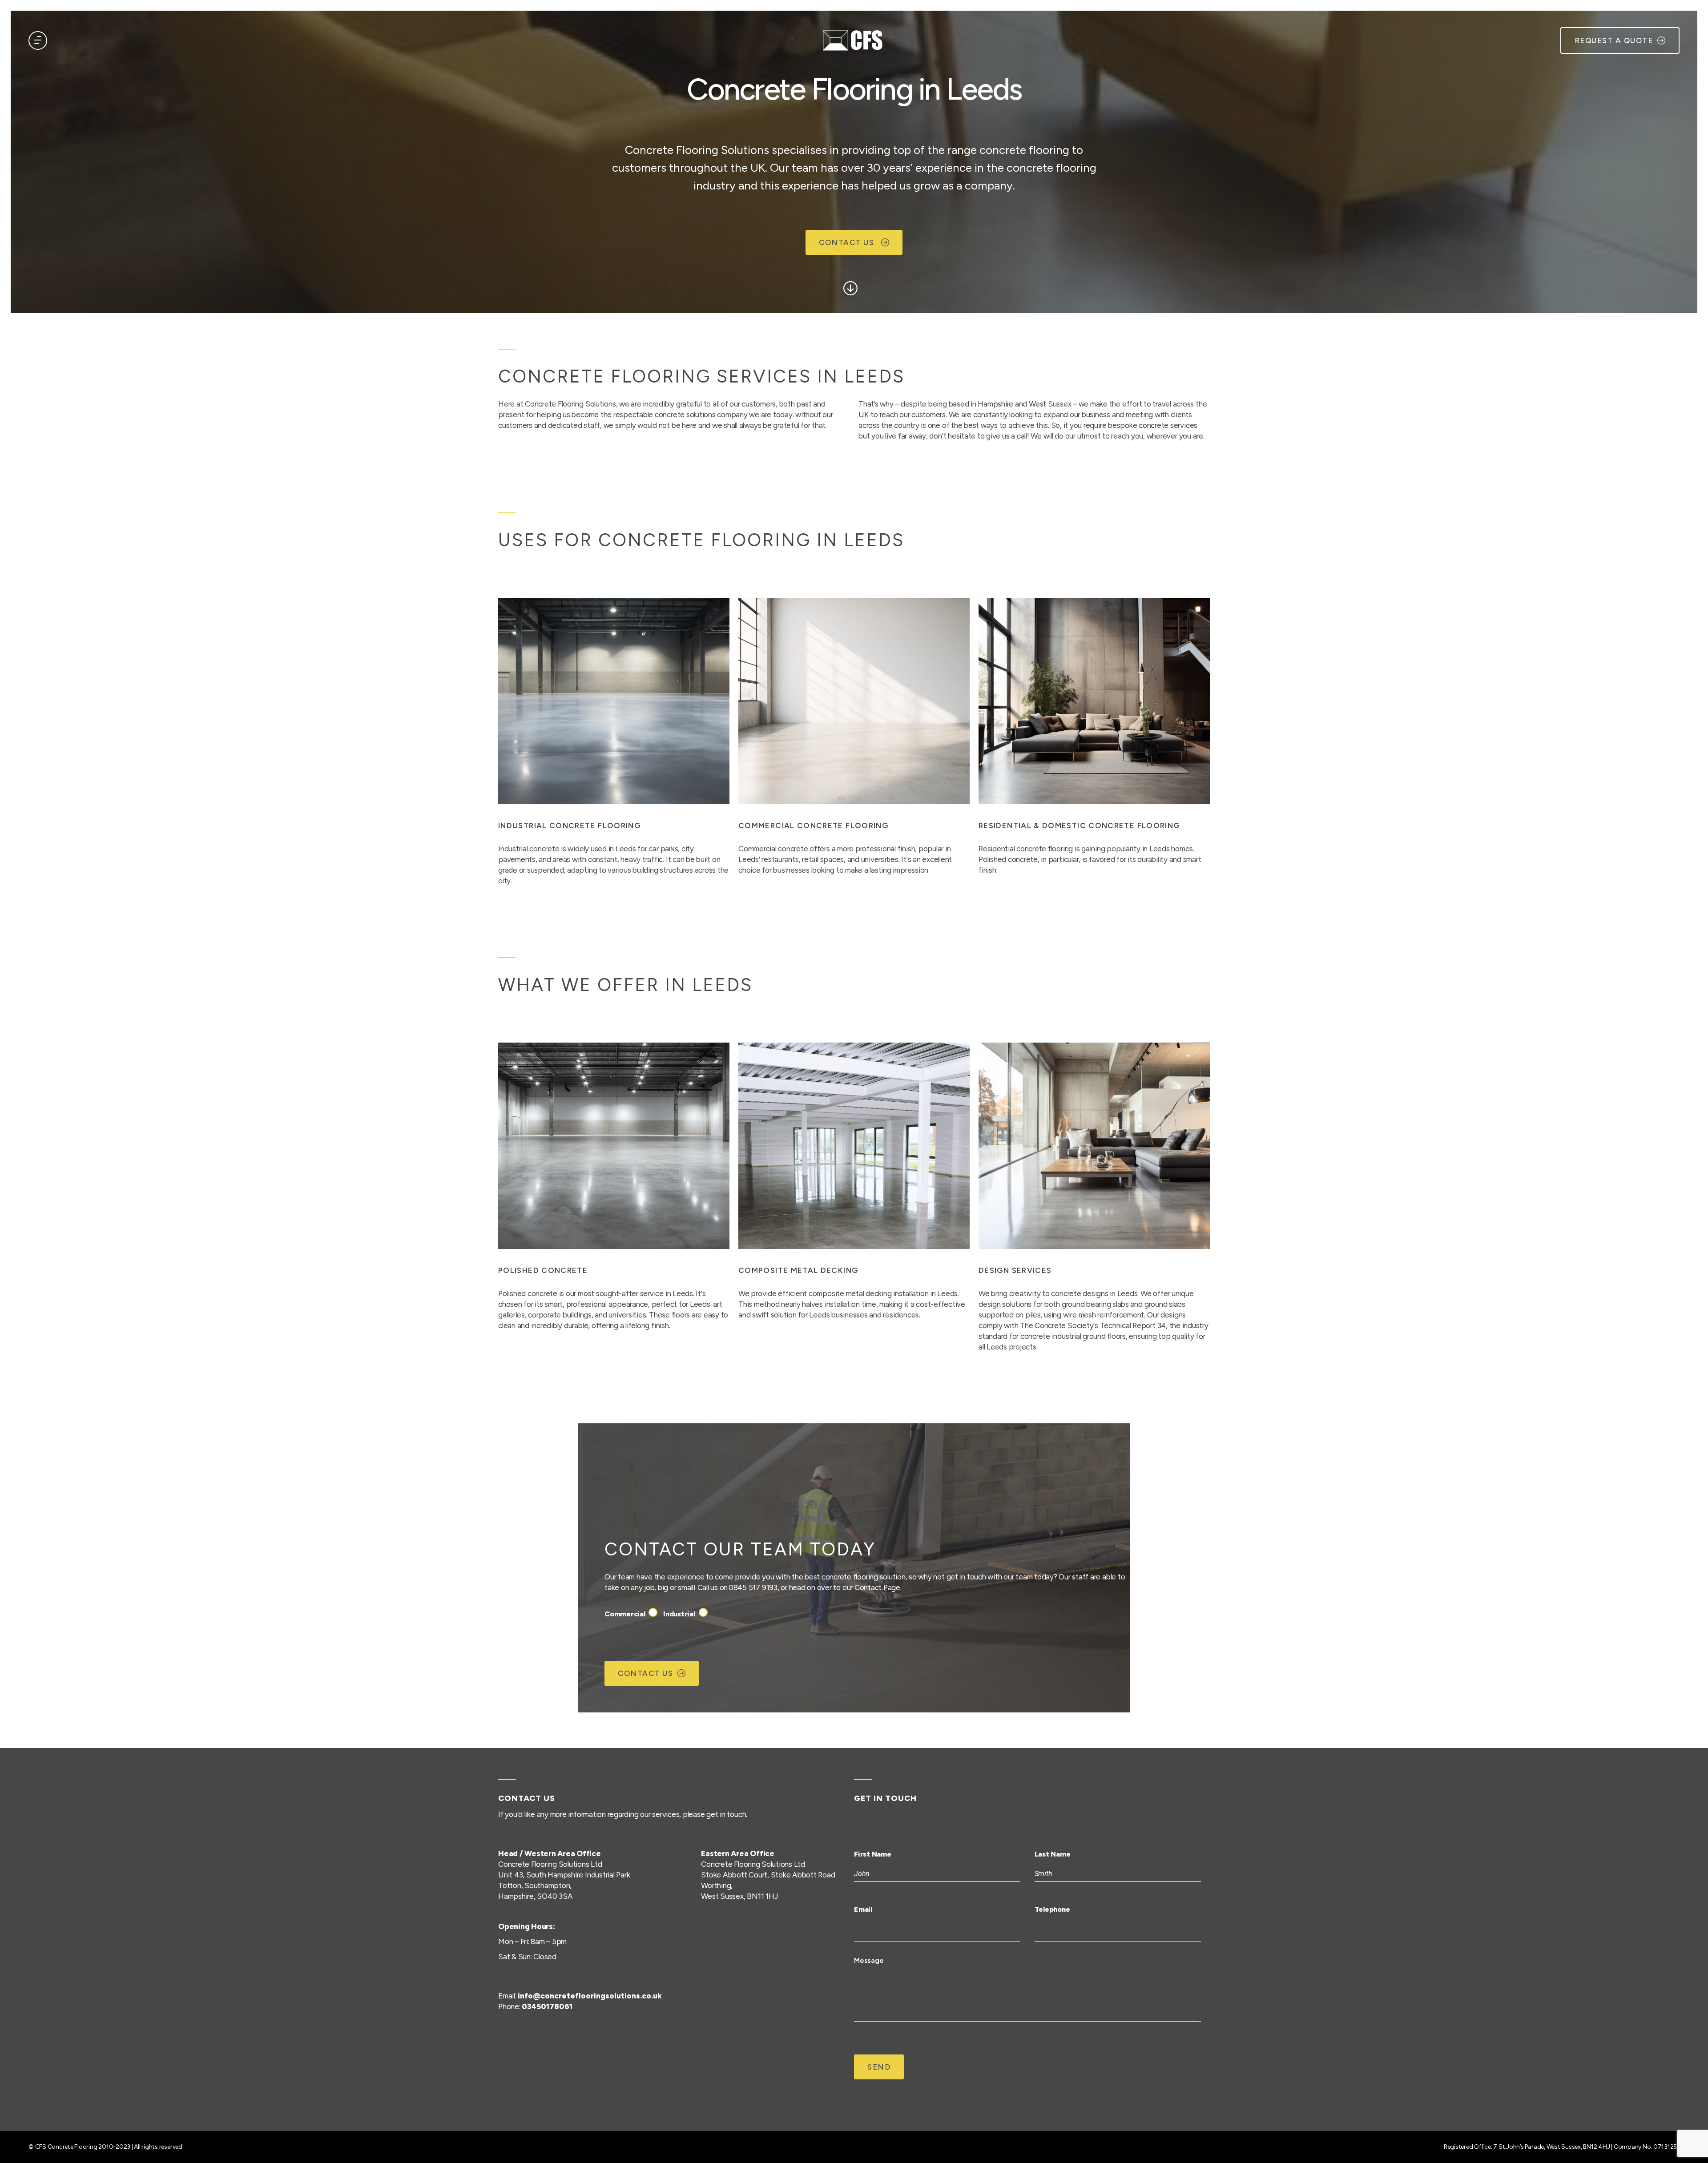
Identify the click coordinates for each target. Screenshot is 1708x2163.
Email (863, 1909)
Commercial (625, 1614)
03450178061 (547, 2006)
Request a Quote (1614, 40)
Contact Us (848, 242)
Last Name (1053, 1854)
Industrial (679, 1614)
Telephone (1052, 1909)
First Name (873, 1854)
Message (869, 1960)
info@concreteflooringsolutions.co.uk (590, 1996)
